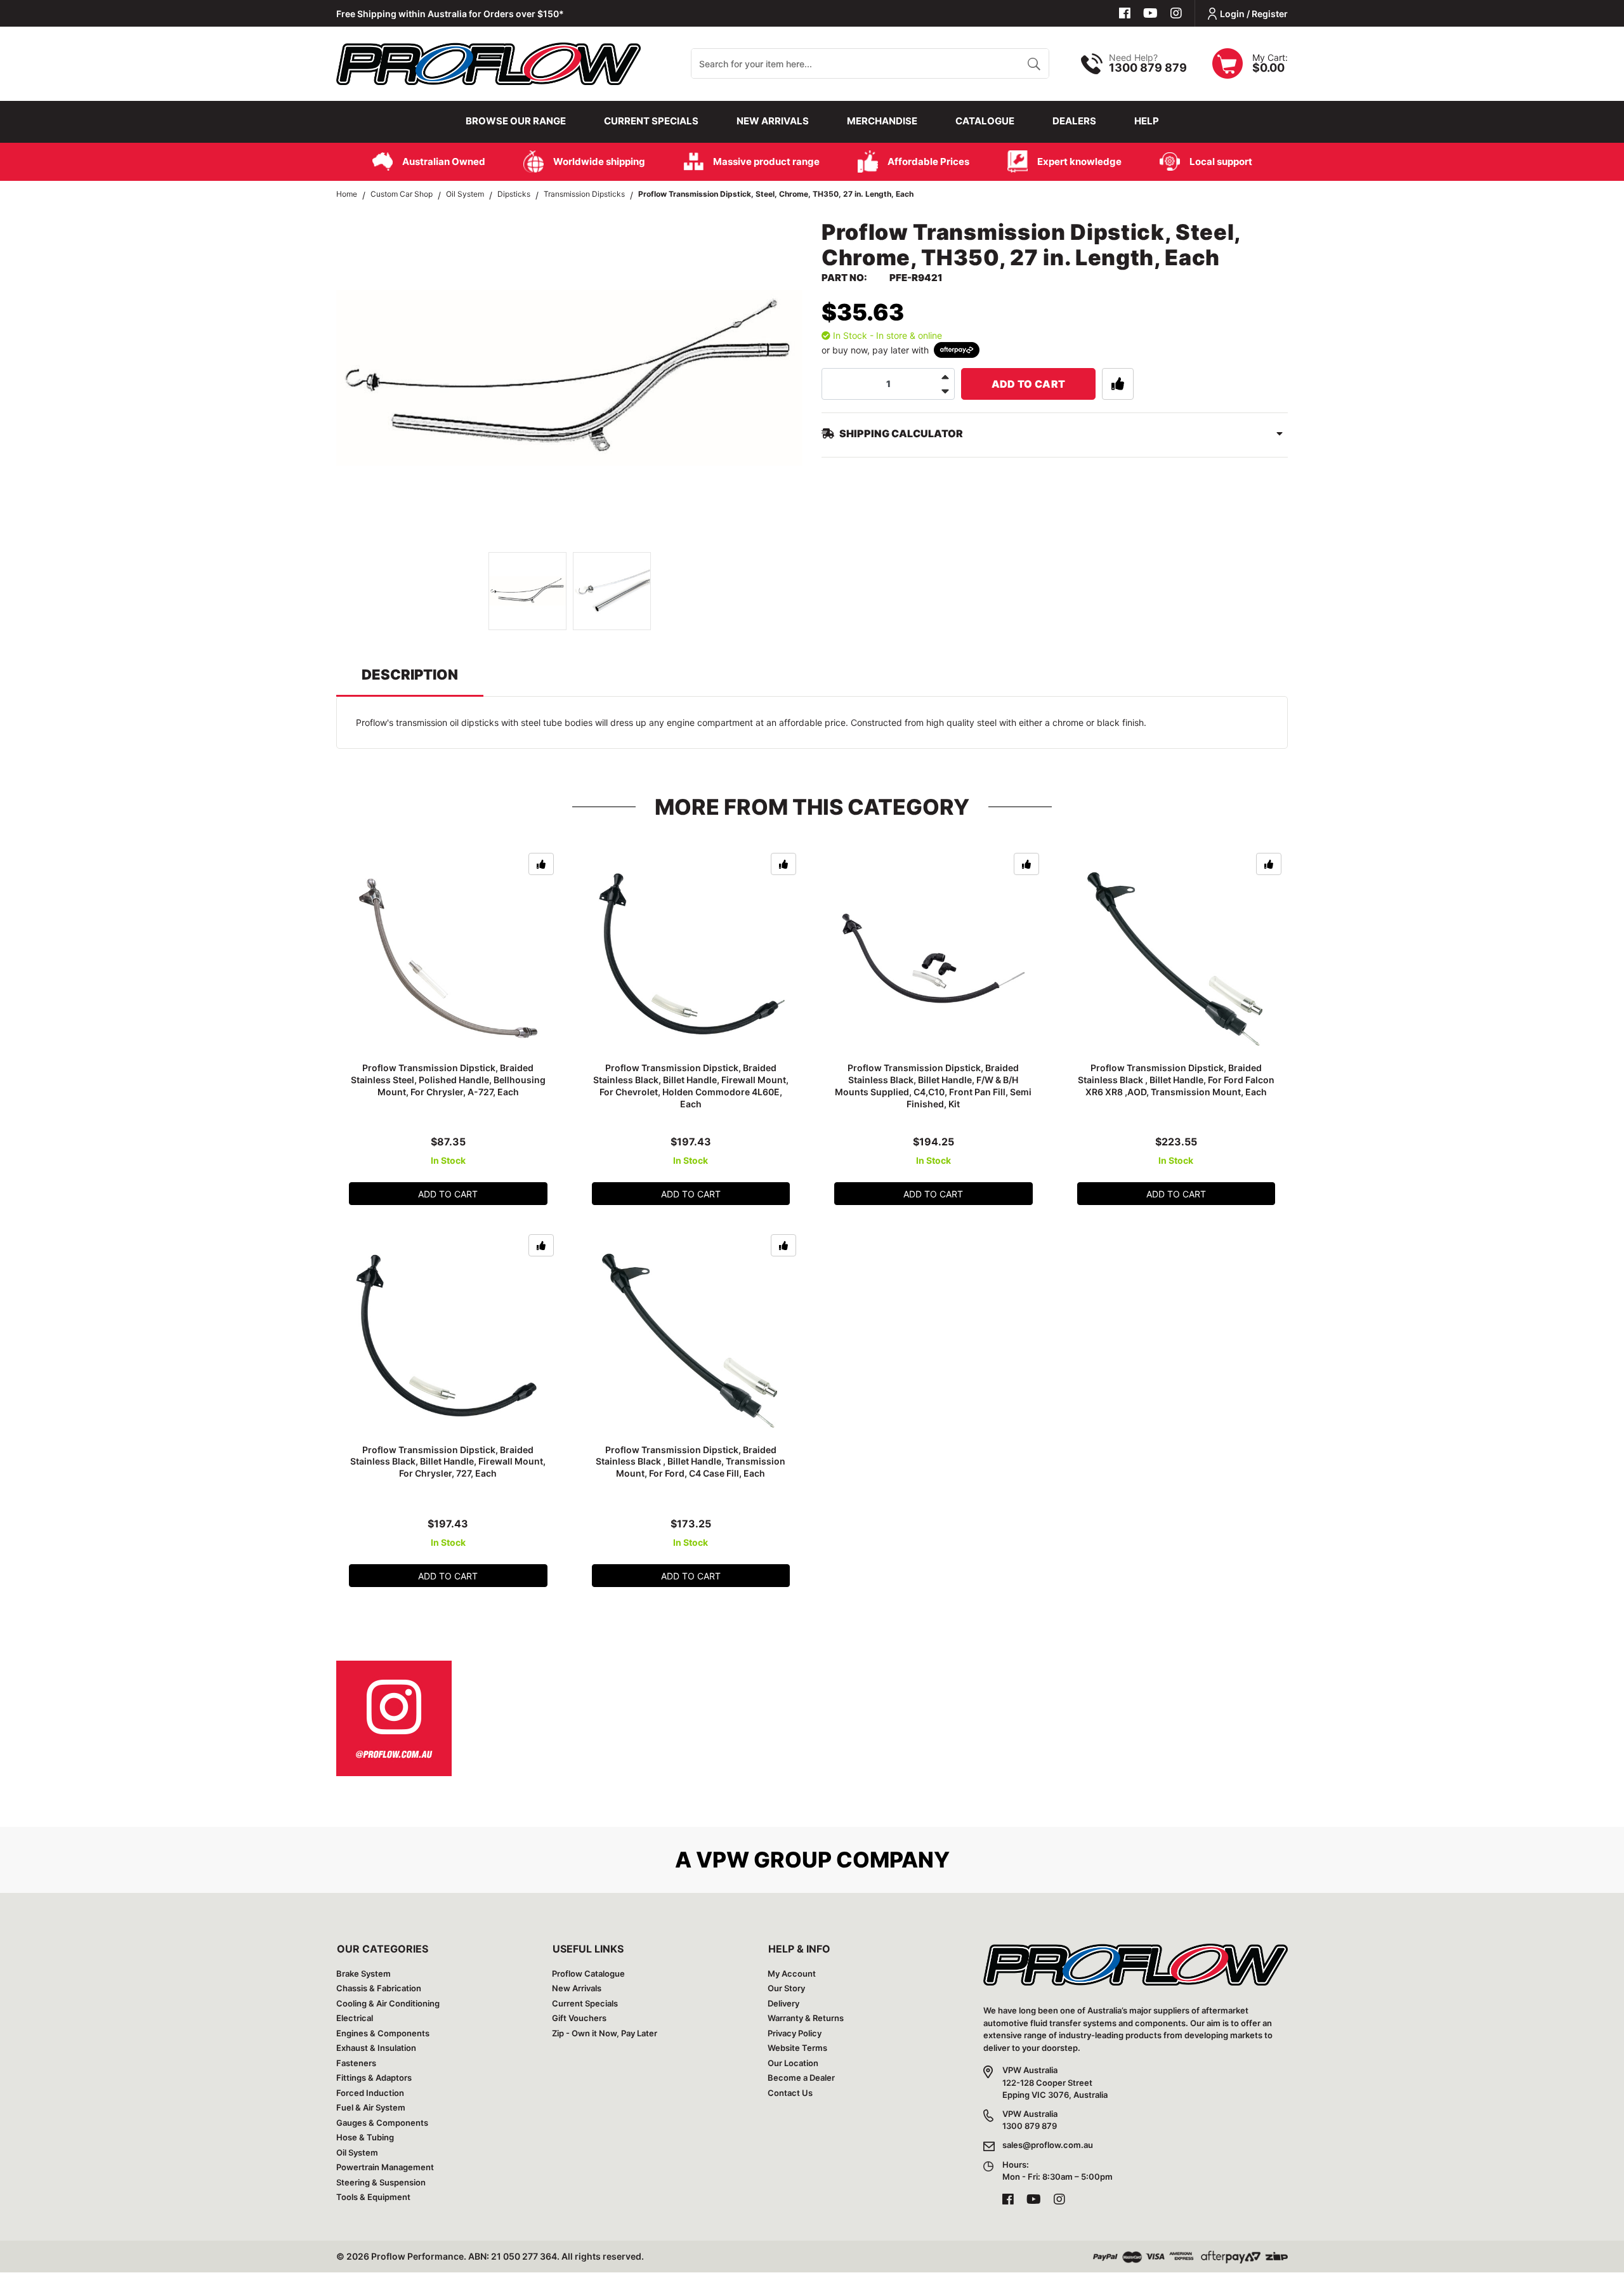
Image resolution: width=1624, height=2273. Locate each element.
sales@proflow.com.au (1048, 2145)
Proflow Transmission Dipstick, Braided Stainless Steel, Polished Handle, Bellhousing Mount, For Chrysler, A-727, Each (448, 1080)
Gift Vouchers (579, 2018)
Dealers (1074, 121)
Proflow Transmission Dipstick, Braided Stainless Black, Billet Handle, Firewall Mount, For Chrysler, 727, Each (448, 1462)
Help (1147, 121)
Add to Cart (1029, 384)
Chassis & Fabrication (379, 1988)
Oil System (357, 2152)
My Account (792, 1973)
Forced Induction (370, 2093)
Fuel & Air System (371, 2107)
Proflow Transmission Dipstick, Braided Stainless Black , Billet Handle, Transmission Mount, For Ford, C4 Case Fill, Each (691, 1462)
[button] (1118, 384)
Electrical (355, 2018)
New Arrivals (773, 121)
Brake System (363, 1973)
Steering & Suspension (381, 2182)
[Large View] (527, 591)
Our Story (786, 1988)
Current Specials (651, 121)
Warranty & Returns (806, 2018)
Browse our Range (516, 121)
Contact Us (790, 2093)
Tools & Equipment (373, 2197)
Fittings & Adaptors (374, 2078)
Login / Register (1254, 14)
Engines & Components (383, 2033)
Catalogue (985, 121)
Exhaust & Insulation (376, 2048)
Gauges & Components (382, 2123)
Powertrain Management (385, 2167)
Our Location (793, 2063)
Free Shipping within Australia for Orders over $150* (450, 14)
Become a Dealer (801, 2078)
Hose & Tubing (365, 2137)
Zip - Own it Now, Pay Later (605, 2033)
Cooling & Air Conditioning (388, 2003)
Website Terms (797, 2048)
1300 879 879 (1148, 68)
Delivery (783, 2003)
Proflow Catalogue (588, 1973)
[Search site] (1034, 63)
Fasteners (356, 2063)
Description (410, 675)
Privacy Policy (795, 2033)
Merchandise (882, 121)
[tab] (410, 681)
